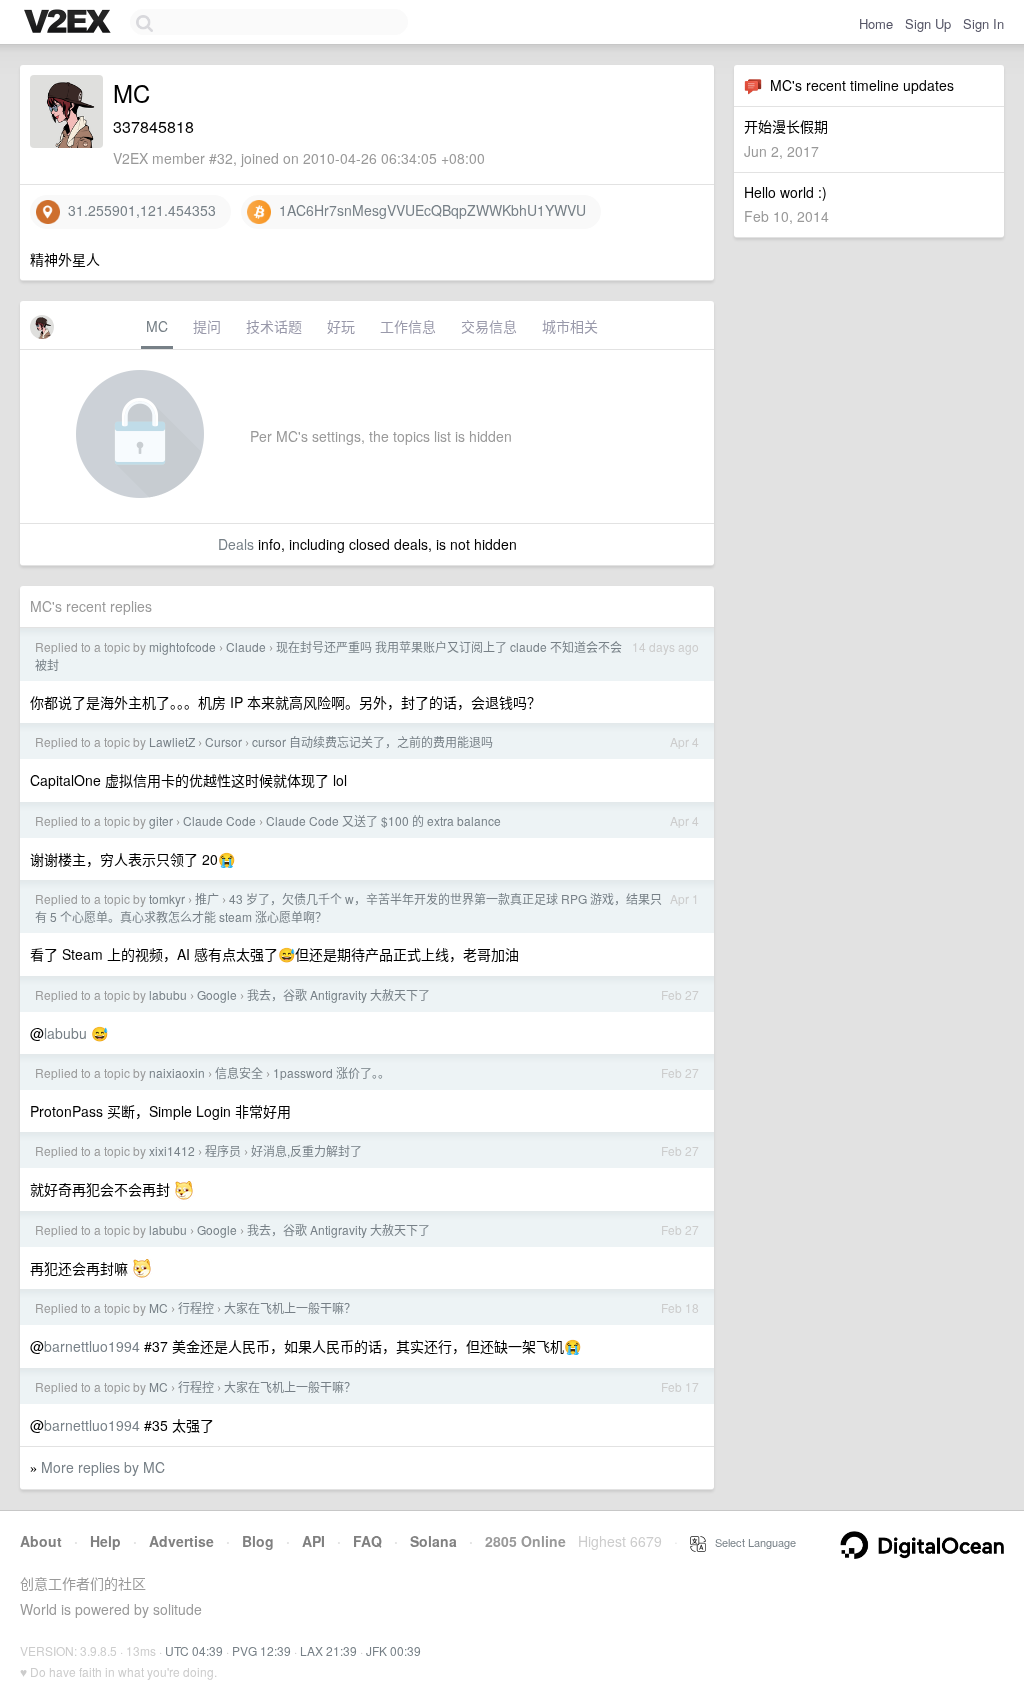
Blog (258, 1541)
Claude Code (219, 820)
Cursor (223, 741)
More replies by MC (103, 1467)
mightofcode (182, 646)
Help (105, 1541)
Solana (433, 1541)
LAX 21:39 (328, 1650)
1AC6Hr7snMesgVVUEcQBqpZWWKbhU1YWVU (428, 210)
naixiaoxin (177, 1072)
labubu (168, 994)
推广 (207, 898)
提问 (207, 326)
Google (217, 994)
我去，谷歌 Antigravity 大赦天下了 (338, 994)
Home (876, 23)
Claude (246, 646)
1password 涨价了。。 (331, 1072)
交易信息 (489, 326)
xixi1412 (172, 1150)
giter (161, 820)
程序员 (223, 1150)
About (41, 1541)
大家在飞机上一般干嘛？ (290, 1307)
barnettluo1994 (92, 1346)
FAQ (367, 1541)
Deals (236, 544)
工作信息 (408, 326)
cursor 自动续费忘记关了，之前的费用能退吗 (372, 741)
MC (157, 326)
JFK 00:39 (393, 1650)
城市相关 (570, 326)
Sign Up (928, 23)
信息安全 (239, 1072)
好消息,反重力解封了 (306, 1150)
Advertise (181, 1541)
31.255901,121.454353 (138, 210)
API (313, 1541)
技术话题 (274, 326)
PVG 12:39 (261, 1650)
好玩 (341, 326)
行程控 (196, 1307)
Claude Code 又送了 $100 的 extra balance (383, 820)
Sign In (983, 23)
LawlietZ (172, 741)
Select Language (751, 1542)
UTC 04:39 (194, 1650)
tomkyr (167, 898)
